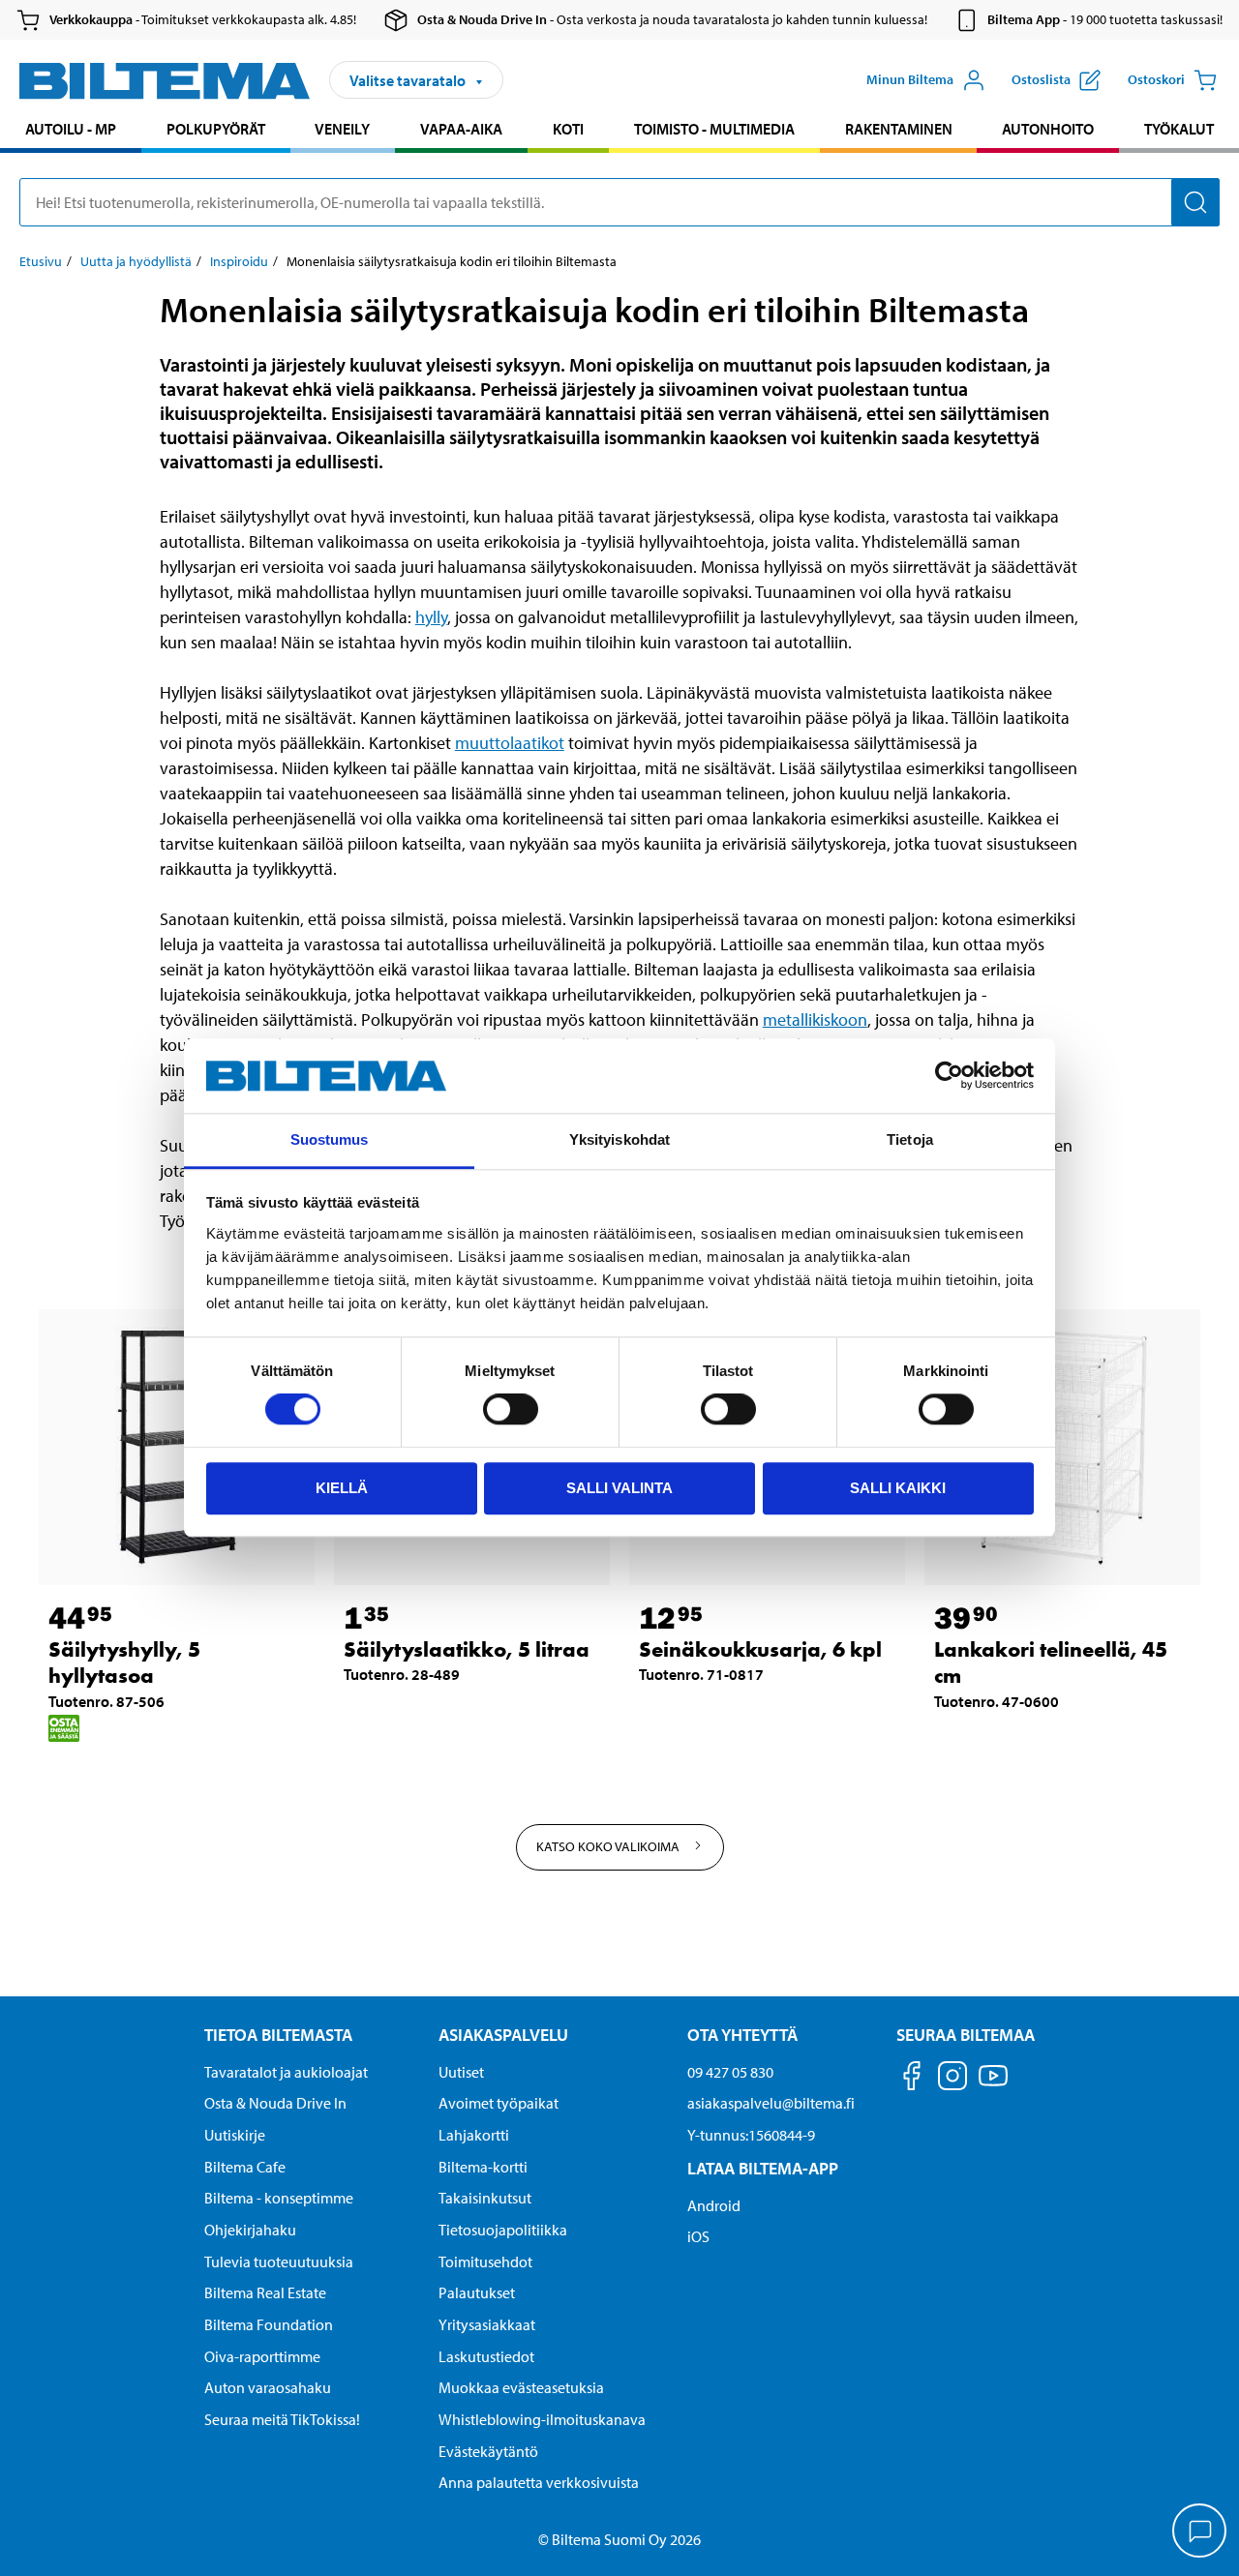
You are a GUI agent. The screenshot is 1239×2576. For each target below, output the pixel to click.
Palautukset (477, 2292)
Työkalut (1179, 129)
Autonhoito (1048, 129)
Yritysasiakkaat (487, 2324)
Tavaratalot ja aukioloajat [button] (286, 2072)
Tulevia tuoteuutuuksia (279, 2261)
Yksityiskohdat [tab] (619, 1139)
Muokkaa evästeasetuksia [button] (521, 2387)
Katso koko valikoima (609, 1846)
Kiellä (342, 1488)
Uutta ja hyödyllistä (136, 261)
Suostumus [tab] (330, 1139)
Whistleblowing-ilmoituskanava (542, 2419)
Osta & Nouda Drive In (275, 2103)
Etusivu (41, 261)
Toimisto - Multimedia (714, 129)
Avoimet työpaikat (499, 2103)
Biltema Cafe (245, 2167)
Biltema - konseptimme (279, 2198)
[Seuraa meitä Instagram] (952, 2079)
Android (714, 2205)
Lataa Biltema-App (763, 2168)
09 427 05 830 (730, 2072)
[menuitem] (71, 131)
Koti (568, 129)
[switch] (511, 1409)
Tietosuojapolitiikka (503, 2230)
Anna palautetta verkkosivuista (539, 2482)
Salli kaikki (898, 1488)
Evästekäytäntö (488, 2451)
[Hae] (1195, 202)
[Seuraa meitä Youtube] (993, 2085)
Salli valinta (619, 1488)
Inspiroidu (239, 261)
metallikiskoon (815, 1019)
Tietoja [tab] (910, 1139)
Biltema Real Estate (265, 2292)
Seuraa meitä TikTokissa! (282, 2419)
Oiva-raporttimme (262, 2356)
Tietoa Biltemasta (278, 2035)
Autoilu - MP (71, 129)
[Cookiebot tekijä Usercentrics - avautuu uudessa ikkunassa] (949, 1076)
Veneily (342, 129)
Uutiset (461, 2072)
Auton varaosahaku (268, 2387)
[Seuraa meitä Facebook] (912, 2079)
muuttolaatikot (510, 743)
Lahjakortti (474, 2135)
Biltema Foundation (269, 2324)
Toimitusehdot (485, 2261)
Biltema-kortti (483, 2167)
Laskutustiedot (486, 2356)
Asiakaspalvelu (503, 2035)
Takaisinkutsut (485, 2198)
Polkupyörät (216, 129)
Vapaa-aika (461, 129)
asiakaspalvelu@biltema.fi (771, 2103)
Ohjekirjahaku (250, 2230)
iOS (698, 2236)
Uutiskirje (235, 2135)
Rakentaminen (899, 129)
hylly (431, 617)
